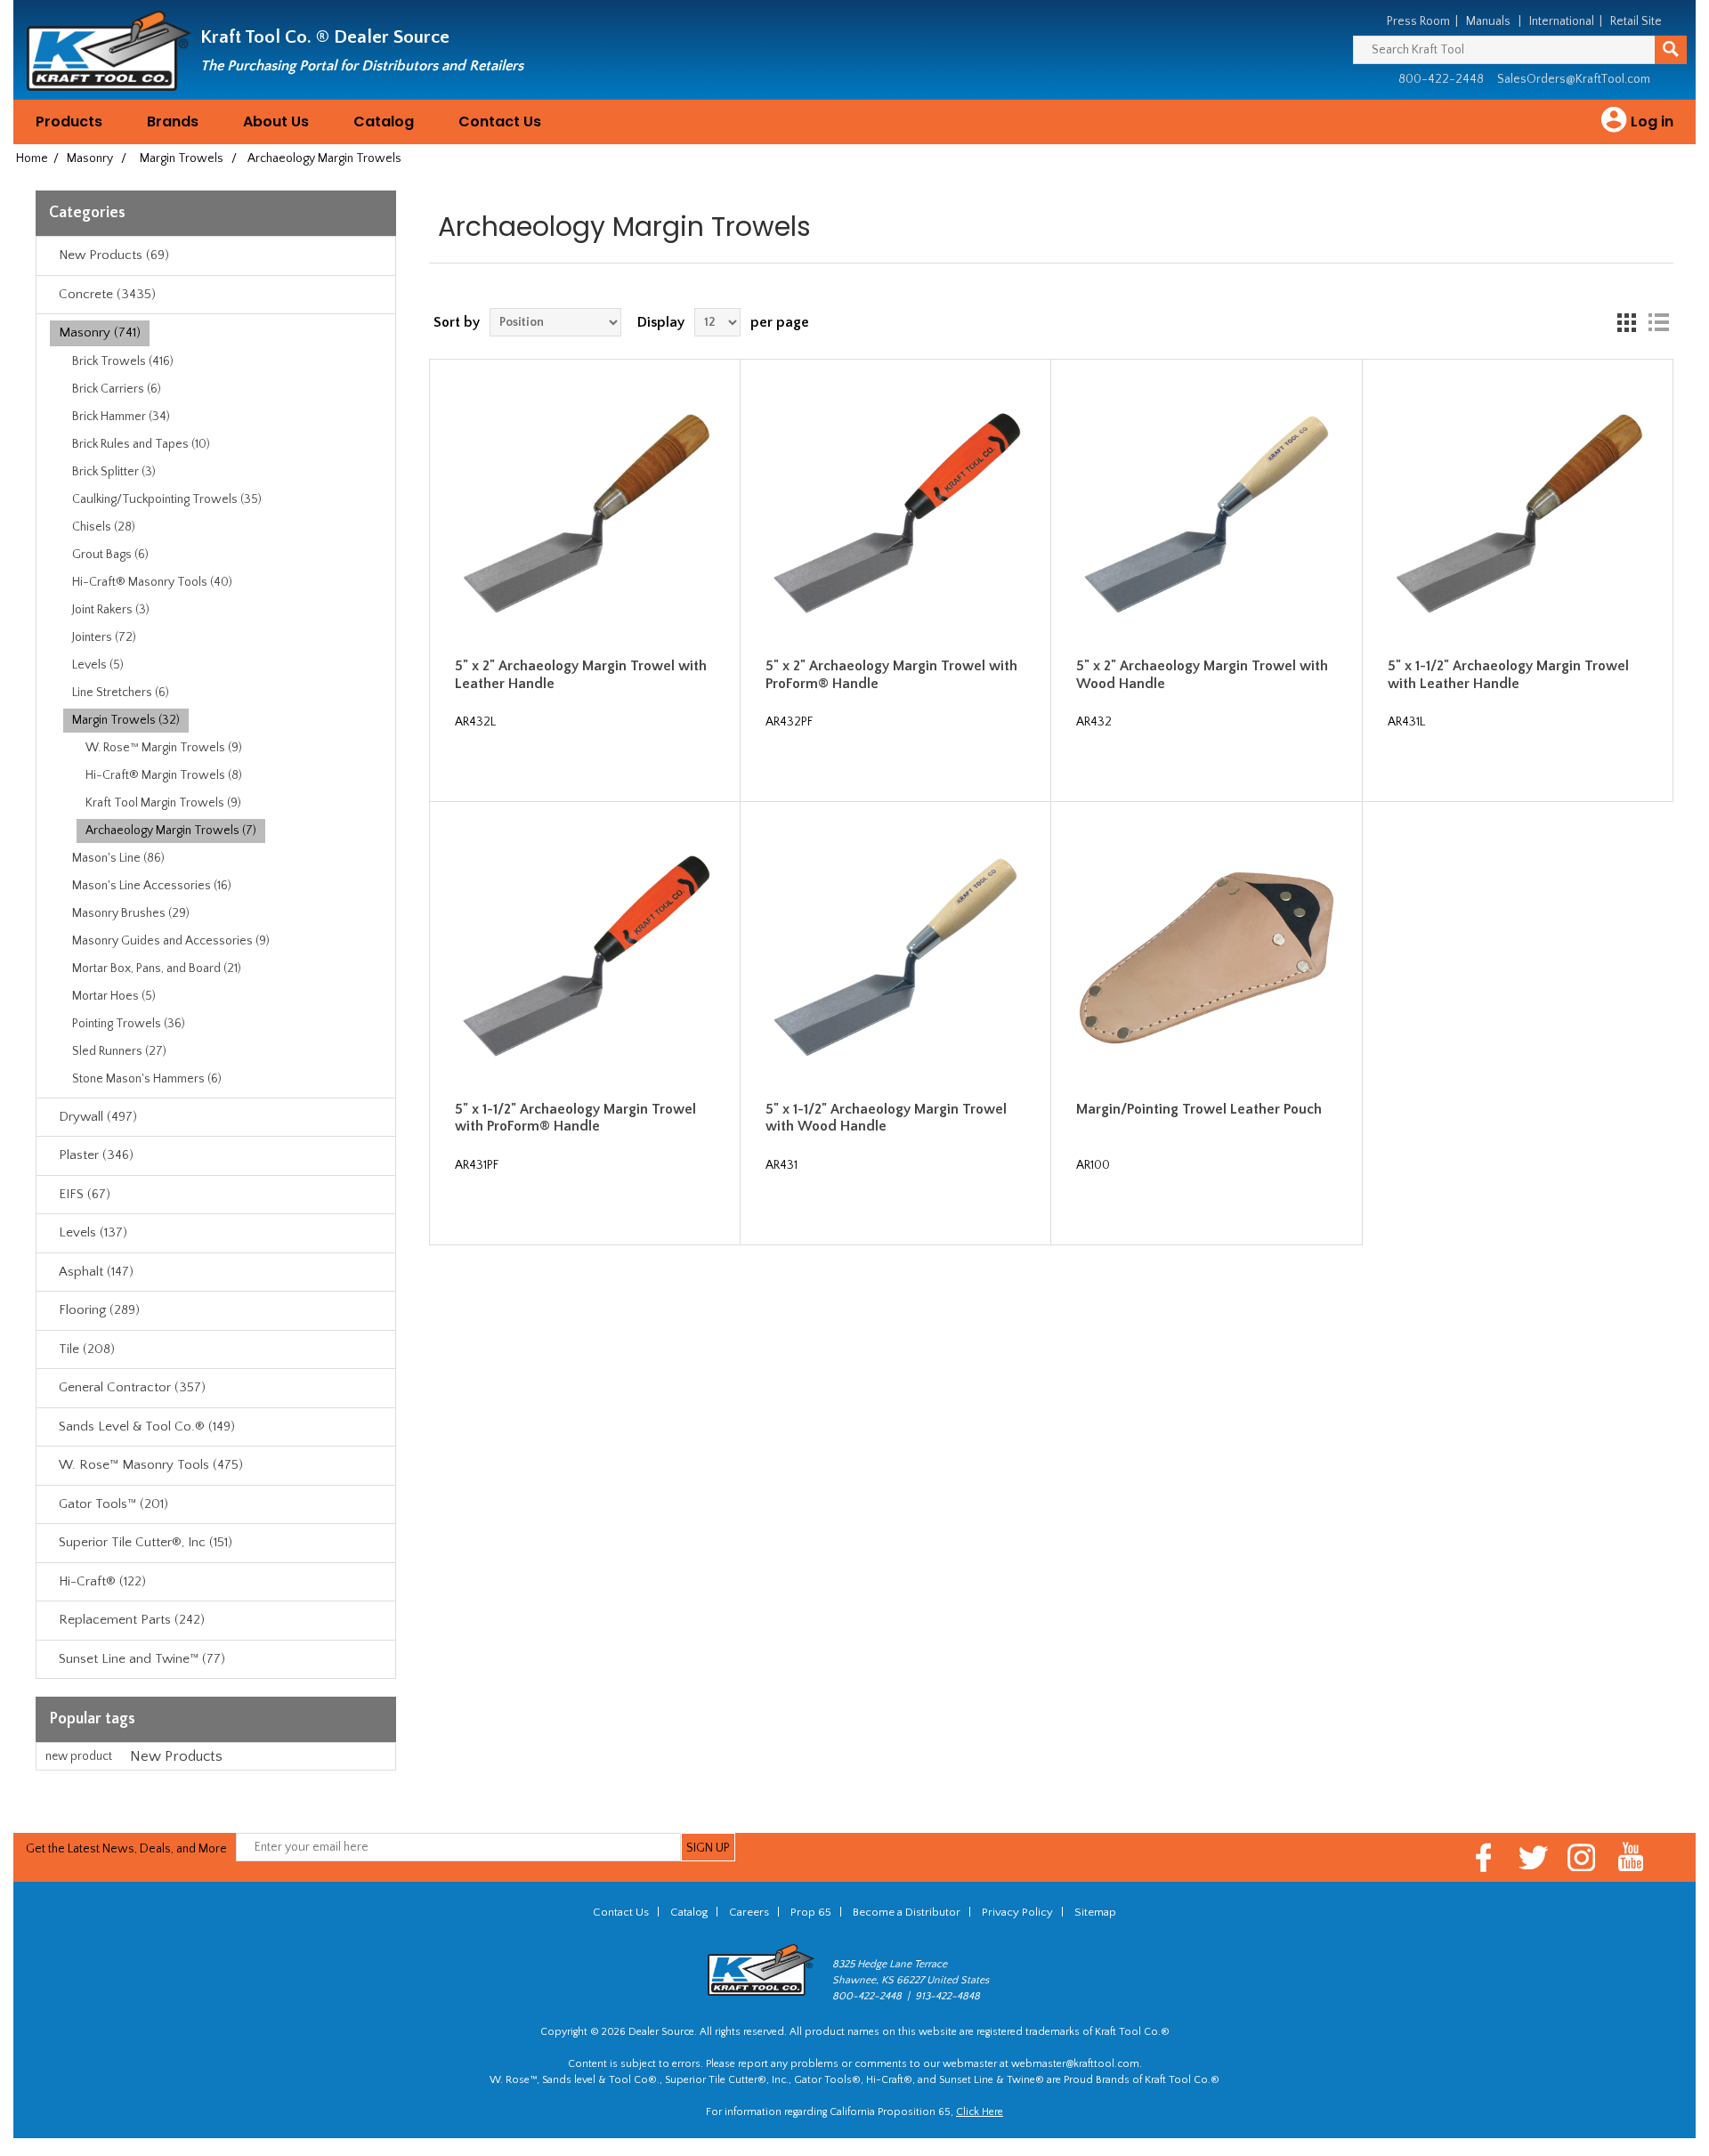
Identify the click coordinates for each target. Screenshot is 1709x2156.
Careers (749, 1912)
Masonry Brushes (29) (131, 913)
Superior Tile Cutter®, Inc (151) (146, 1542)
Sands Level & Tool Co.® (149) (147, 1427)
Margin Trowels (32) (126, 720)
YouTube (1631, 1857)
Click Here (980, 2112)
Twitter (1533, 1857)
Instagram (1582, 1857)
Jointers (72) (104, 637)
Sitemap (1095, 1912)
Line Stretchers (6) (121, 693)
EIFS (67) (85, 1194)
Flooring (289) (99, 1310)
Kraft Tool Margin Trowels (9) (163, 803)
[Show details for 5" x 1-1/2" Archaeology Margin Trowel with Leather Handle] (1518, 515)
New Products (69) (114, 255)
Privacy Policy (1017, 1912)
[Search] (1671, 50)
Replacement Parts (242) (132, 1620)
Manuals (1488, 21)
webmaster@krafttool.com (1075, 2064)
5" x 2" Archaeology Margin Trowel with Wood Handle (1202, 674)
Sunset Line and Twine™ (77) (142, 1659)
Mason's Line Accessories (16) (152, 886)
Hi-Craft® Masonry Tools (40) (152, 582)
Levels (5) (98, 665)
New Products (176, 1756)
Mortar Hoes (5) (114, 996)
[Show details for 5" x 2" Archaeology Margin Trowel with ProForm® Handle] (895, 515)
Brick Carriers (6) (117, 389)
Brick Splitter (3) (114, 472)
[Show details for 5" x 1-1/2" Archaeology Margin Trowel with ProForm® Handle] (585, 957)
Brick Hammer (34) (121, 417)
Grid (1626, 322)
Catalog (384, 122)
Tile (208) (87, 1349)
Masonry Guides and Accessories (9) (171, 941)
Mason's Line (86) (118, 858)
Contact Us (500, 122)
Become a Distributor (907, 1912)
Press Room (1418, 21)
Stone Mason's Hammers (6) (147, 1079)
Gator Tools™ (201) (113, 1504)
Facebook (1484, 1857)
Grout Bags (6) (110, 555)
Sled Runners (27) (119, 1051)
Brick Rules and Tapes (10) (141, 444)
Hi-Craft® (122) (102, 1581)
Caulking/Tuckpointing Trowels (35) (167, 499)
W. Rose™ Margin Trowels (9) (164, 748)
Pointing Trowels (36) (129, 1024)
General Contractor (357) (132, 1387)
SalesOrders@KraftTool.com (1574, 79)
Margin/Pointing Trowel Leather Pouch (1199, 1109)
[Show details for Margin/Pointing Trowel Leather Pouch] (1206, 957)
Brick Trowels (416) (123, 361)
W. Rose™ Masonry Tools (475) (151, 1465)
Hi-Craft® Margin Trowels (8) (164, 775)
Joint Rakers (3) (111, 610)
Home (32, 158)
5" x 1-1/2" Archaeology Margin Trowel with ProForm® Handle (575, 1118)
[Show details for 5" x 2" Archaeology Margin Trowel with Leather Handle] (585, 515)
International (1562, 21)
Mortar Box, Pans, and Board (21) (157, 969)
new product (79, 1756)
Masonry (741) (100, 332)
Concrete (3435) (107, 294)
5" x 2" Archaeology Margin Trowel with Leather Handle (581, 674)
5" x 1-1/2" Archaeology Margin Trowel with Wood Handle (886, 1118)
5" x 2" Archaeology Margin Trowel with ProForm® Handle (891, 674)
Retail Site (1636, 21)
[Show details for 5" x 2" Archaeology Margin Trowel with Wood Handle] (1206, 515)
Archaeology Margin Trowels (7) (171, 831)
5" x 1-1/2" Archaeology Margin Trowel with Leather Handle (1508, 674)
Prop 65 (811, 1912)
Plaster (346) (96, 1155)
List (1658, 322)
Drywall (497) (98, 1117)
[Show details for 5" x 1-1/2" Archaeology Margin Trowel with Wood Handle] (895, 957)
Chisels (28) (104, 527)
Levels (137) (93, 1232)
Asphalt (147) (96, 1272)
